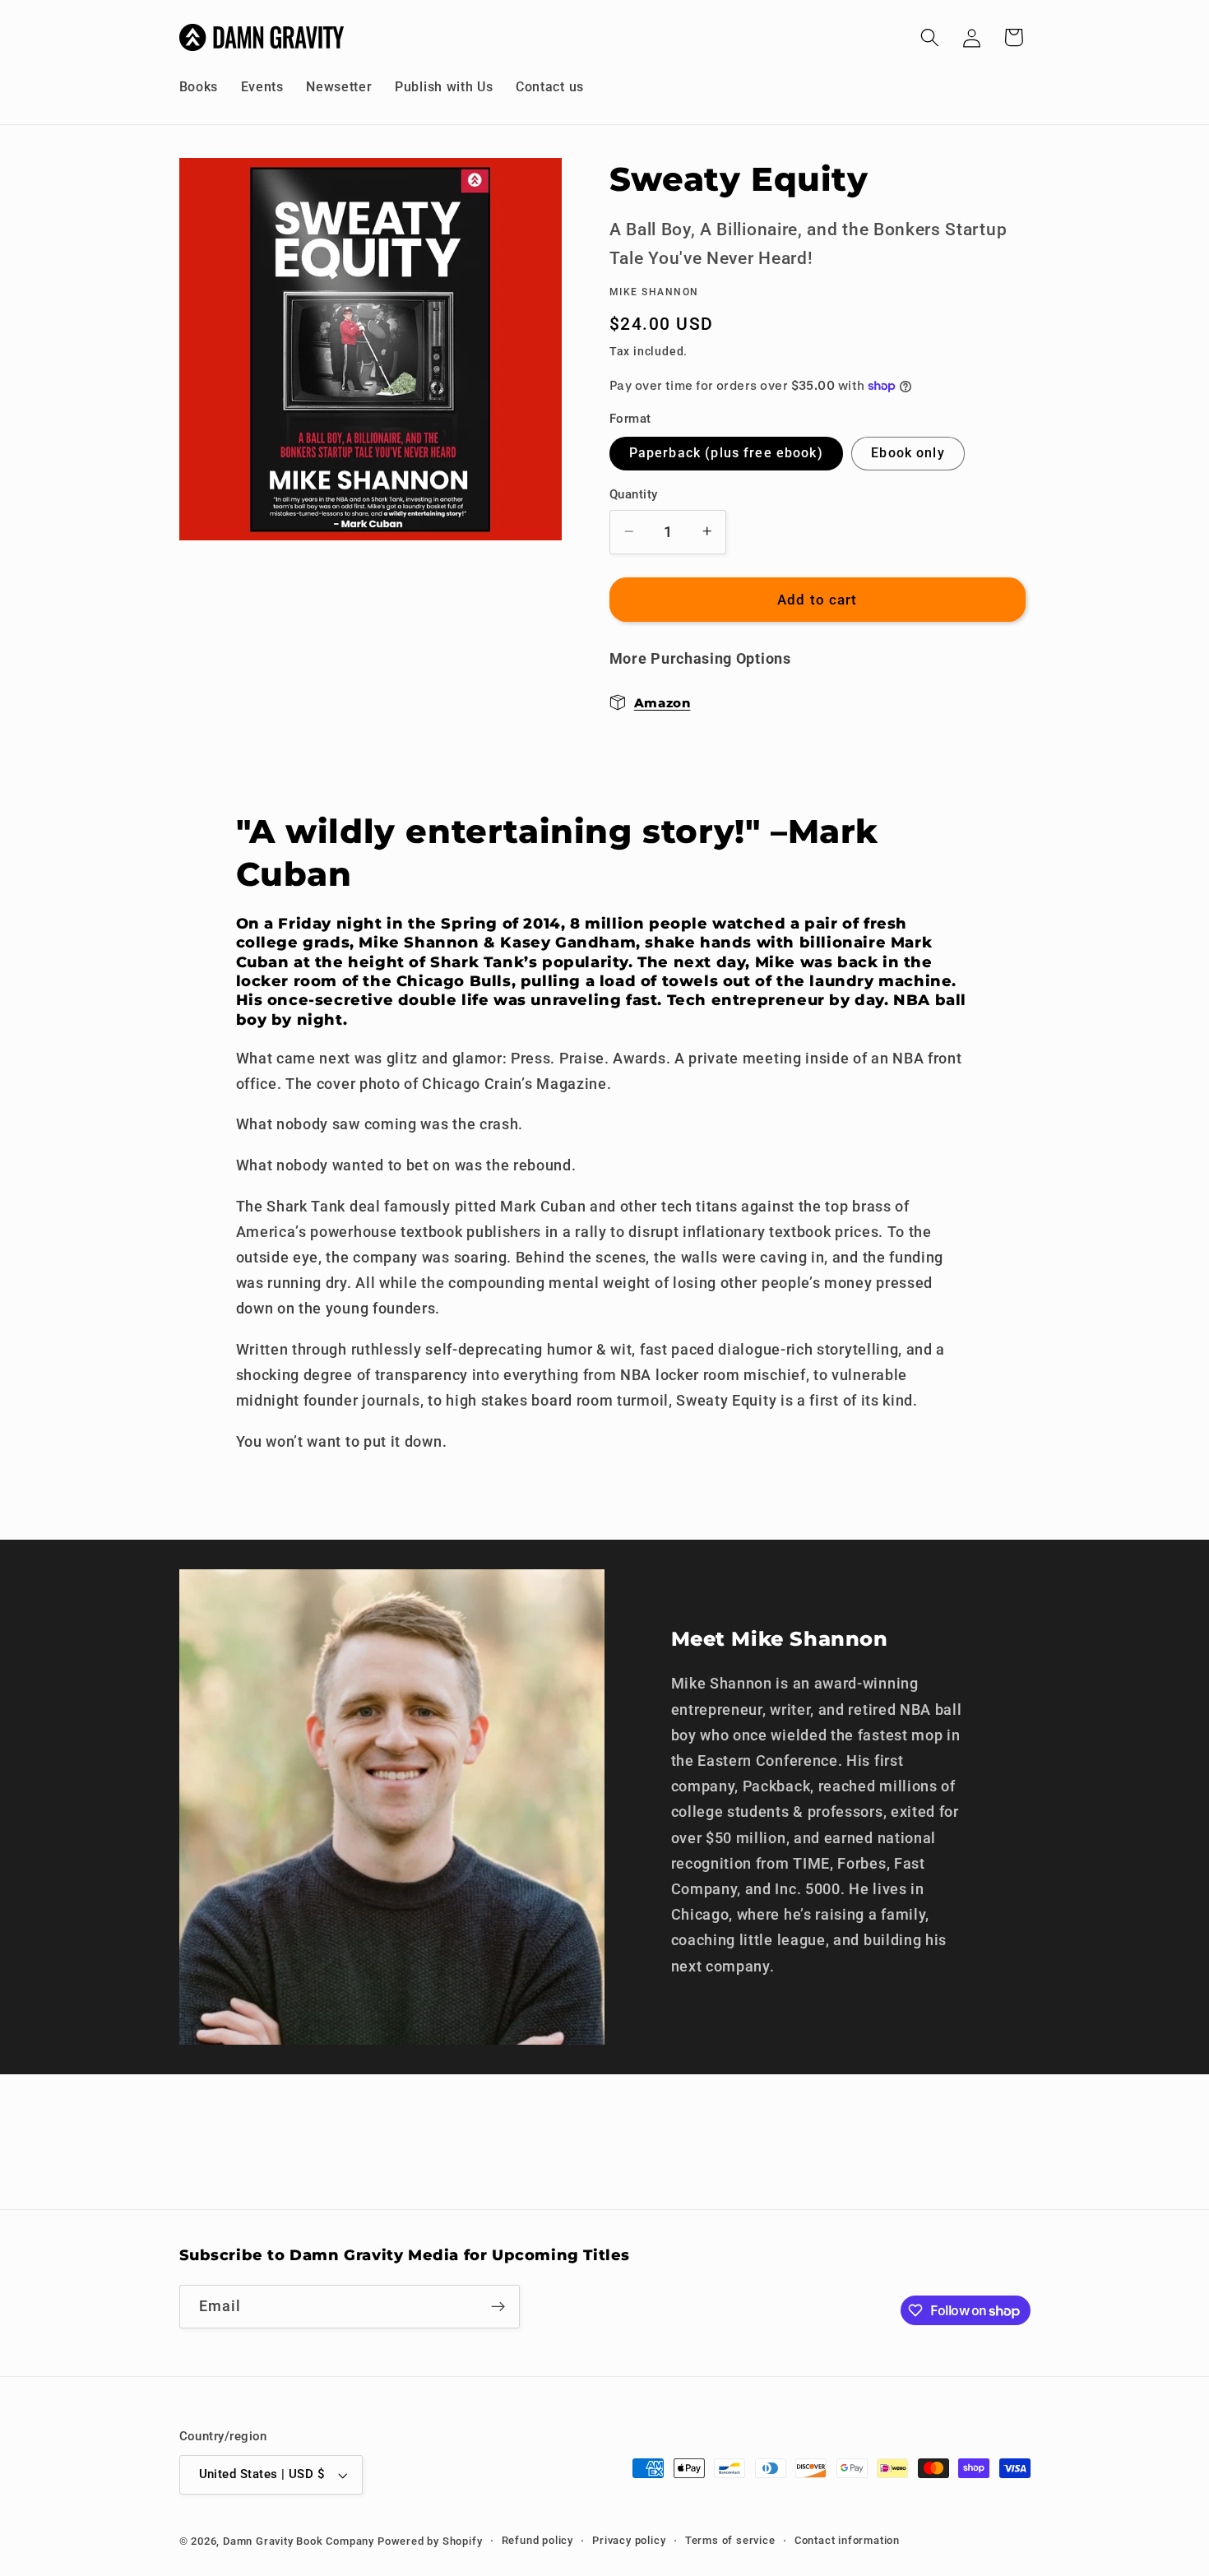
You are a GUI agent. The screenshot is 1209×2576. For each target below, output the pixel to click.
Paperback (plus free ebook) (726, 453)
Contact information (847, 2540)
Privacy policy (629, 2540)
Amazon (662, 702)
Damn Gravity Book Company (299, 2541)
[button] (930, 37)
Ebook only (908, 453)
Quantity (634, 494)
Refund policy (537, 2540)
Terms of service (730, 2540)
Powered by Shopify (430, 2541)
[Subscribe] (498, 2307)
